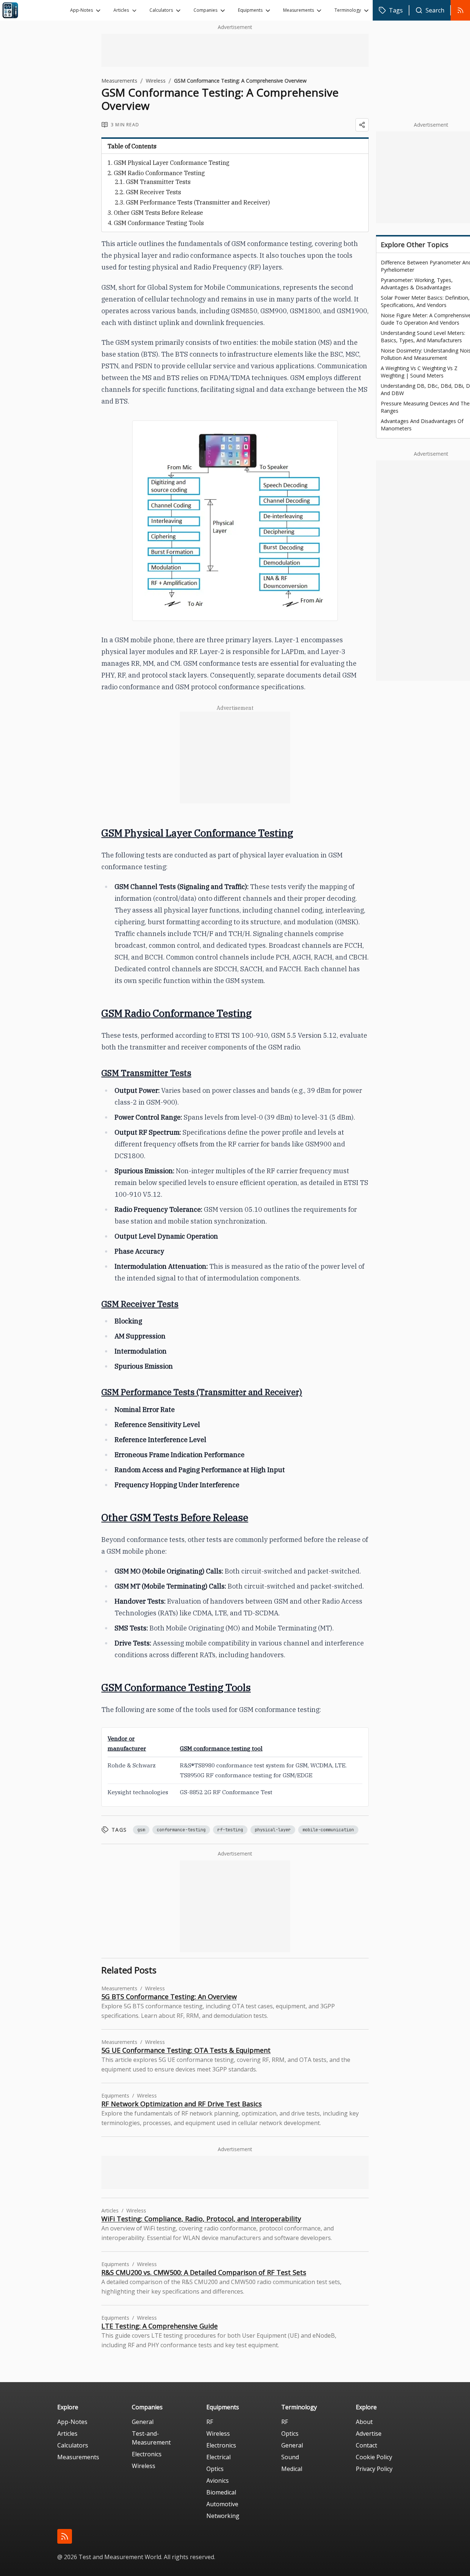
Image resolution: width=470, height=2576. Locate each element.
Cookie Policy (374, 2457)
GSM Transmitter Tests (158, 182)
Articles (121, 10)
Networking (223, 2516)
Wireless (156, 81)
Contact (366, 2445)
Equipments (250, 10)
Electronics (147, 2454)
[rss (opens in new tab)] (65, 2536)
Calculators (161, 10)
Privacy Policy (374, 2469)
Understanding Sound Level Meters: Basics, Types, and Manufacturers (423, 337)
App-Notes (82, 10)
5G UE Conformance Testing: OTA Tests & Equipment (186, 2050)
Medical (292, 2469)
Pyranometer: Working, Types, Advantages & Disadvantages (417, 284)
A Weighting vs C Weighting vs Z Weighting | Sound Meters (419, 372)
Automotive (222, 2504)
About (364, 2422)
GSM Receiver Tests (153, 192)
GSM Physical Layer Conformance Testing (172, 163)
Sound (290, 2457)
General (143, 2422)
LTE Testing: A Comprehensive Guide (160, 2326)
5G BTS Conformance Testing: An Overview (169, 1997)
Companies (205, 10)
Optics (215, 2469)
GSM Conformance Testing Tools (159, 223)
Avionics (218, 2481)
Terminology (348, 10)
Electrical (218, 2457)
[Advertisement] (235, 50)
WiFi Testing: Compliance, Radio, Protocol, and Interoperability (201, 2219)
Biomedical (221, 2492)
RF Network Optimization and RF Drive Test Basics (182, 2104)
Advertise (369, 2434)
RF (210, 2422)
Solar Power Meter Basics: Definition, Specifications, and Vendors (425, 301)
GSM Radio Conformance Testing (159, 173)
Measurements (299, 10)
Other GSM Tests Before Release (158, 213)
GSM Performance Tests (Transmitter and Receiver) (198, 202)
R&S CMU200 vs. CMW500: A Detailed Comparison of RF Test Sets (204, 2272)
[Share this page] (362, 125)
